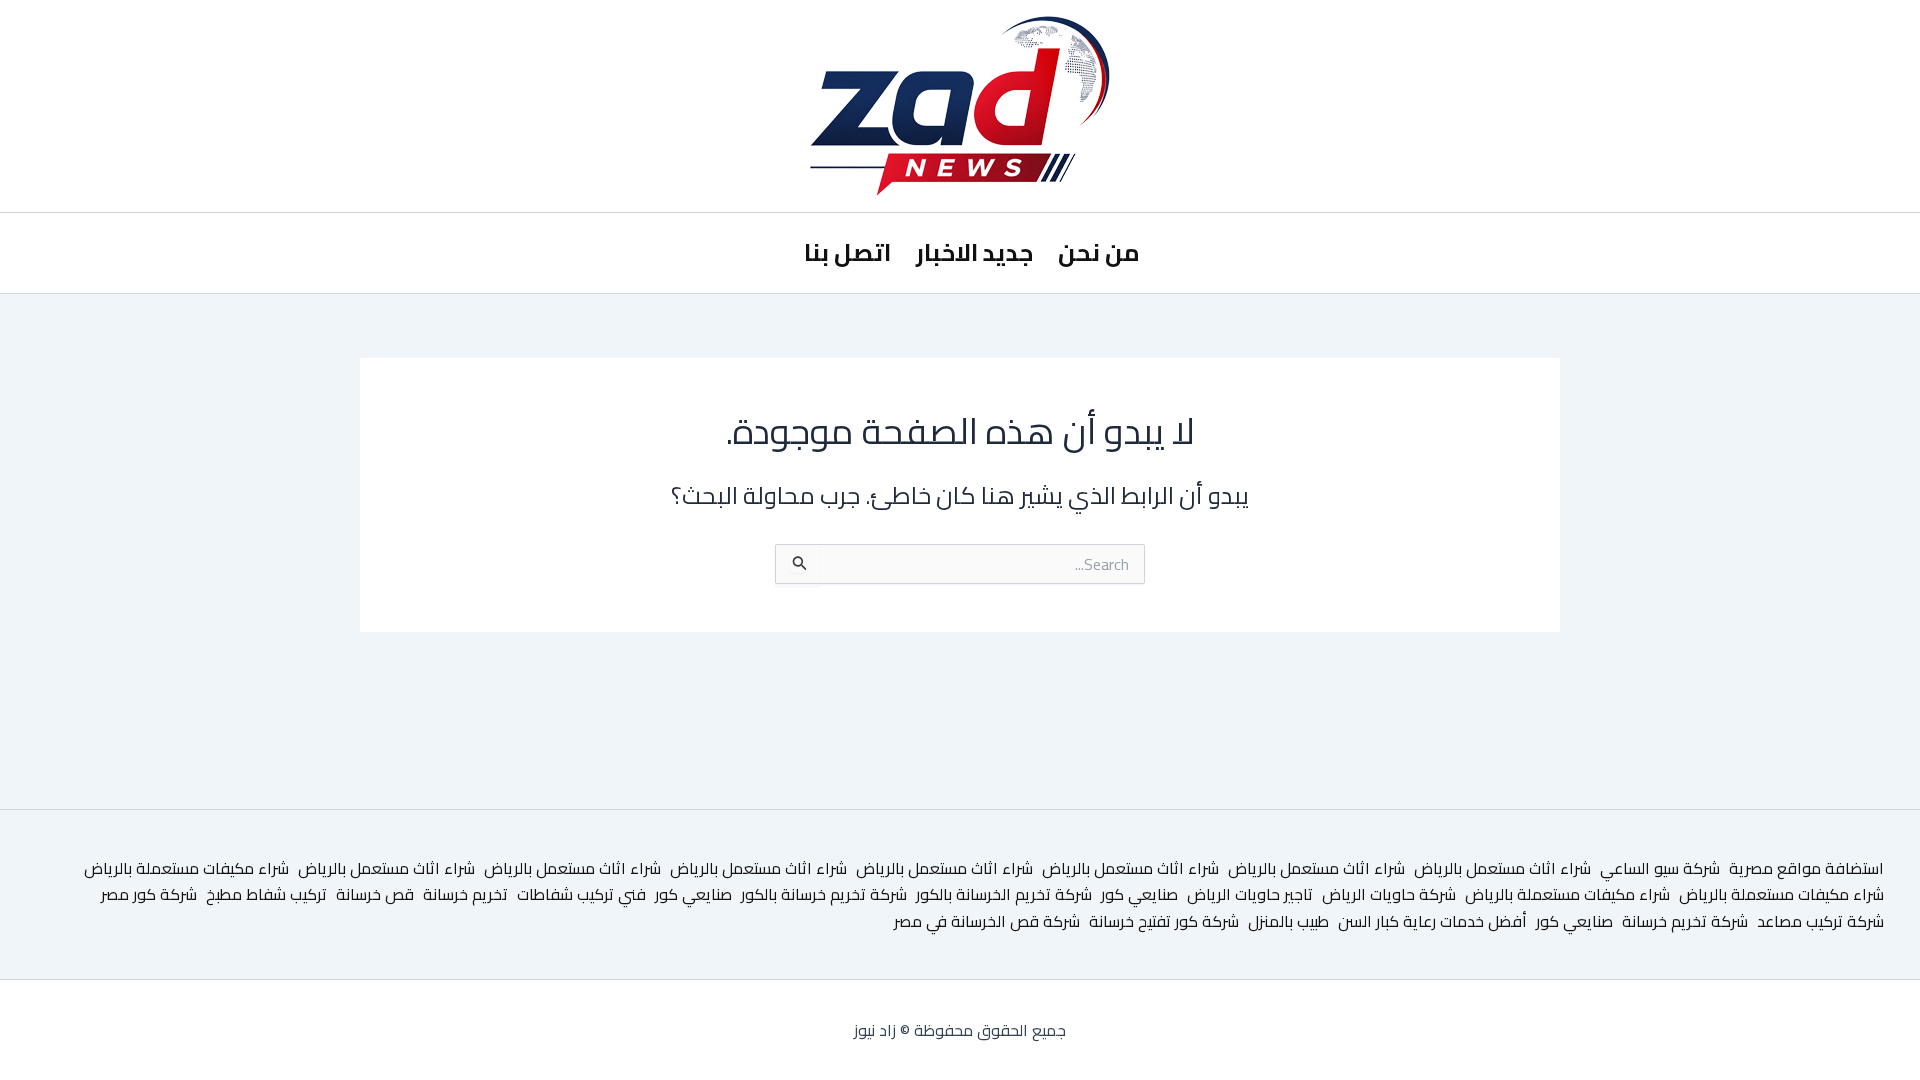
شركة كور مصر (149, 894)
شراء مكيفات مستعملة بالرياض (186, 868)
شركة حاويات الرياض (1389, 894)
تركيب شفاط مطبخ (266, 894)
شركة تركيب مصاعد (1820, 921)
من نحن (1099, 252)
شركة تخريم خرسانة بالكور (824, 894)
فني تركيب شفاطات (581, 894)
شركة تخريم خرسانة (1685, 921)
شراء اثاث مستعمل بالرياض (1502, 868)
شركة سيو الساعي (1660, 868)
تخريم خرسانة (465, 894)
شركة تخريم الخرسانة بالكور (1004, 894)
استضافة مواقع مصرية (1806, 868)
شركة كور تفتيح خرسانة (1164, 921)
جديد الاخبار (974, 252)
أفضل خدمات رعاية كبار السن (1432, 921)
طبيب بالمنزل (1288, 921)
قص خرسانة (375, 894)
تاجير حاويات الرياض (1250, 894)
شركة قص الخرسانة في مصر (987, 921)
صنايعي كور (1139, 894)
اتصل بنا (847, 252)
